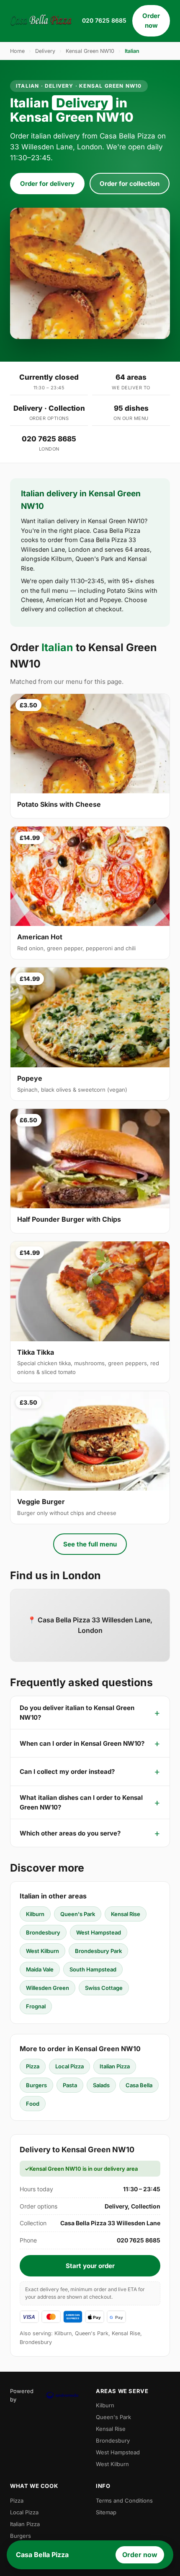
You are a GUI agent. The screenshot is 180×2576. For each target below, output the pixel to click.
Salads (101, 2085)
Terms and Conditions (124, 2500)
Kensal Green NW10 (90, 51)
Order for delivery (47, 184)
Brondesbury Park (98, 1951)
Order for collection (130, 184)
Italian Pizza (115, 2066)
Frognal (36, 2006)
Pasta (70, 2085)
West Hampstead (99, 1932)
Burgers (36, 2085)
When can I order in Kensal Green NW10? (82, 1743)
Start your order (90, 2266)
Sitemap (106, 2512)
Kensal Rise (126, 1914)
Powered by (22, 2395)
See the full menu (90, 1544)
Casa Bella (139, 2085)
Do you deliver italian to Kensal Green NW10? (77, 1713)
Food (33, 2104)
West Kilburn (42, 1951)
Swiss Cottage (104, 1988)
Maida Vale (40, 1969)
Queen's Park (78, 1914)
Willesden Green (48, 1988)
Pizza (33, 2066)
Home (17, 51)
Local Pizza (69, 2066)
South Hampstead (93, 1969)
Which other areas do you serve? (70, 1833)
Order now (151, 21)
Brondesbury (43, 1932)
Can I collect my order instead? (67, 1772)
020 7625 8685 (104, 20)
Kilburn (35, 1914)
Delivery (45, 51)
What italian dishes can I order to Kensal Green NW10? (81, 1802)
